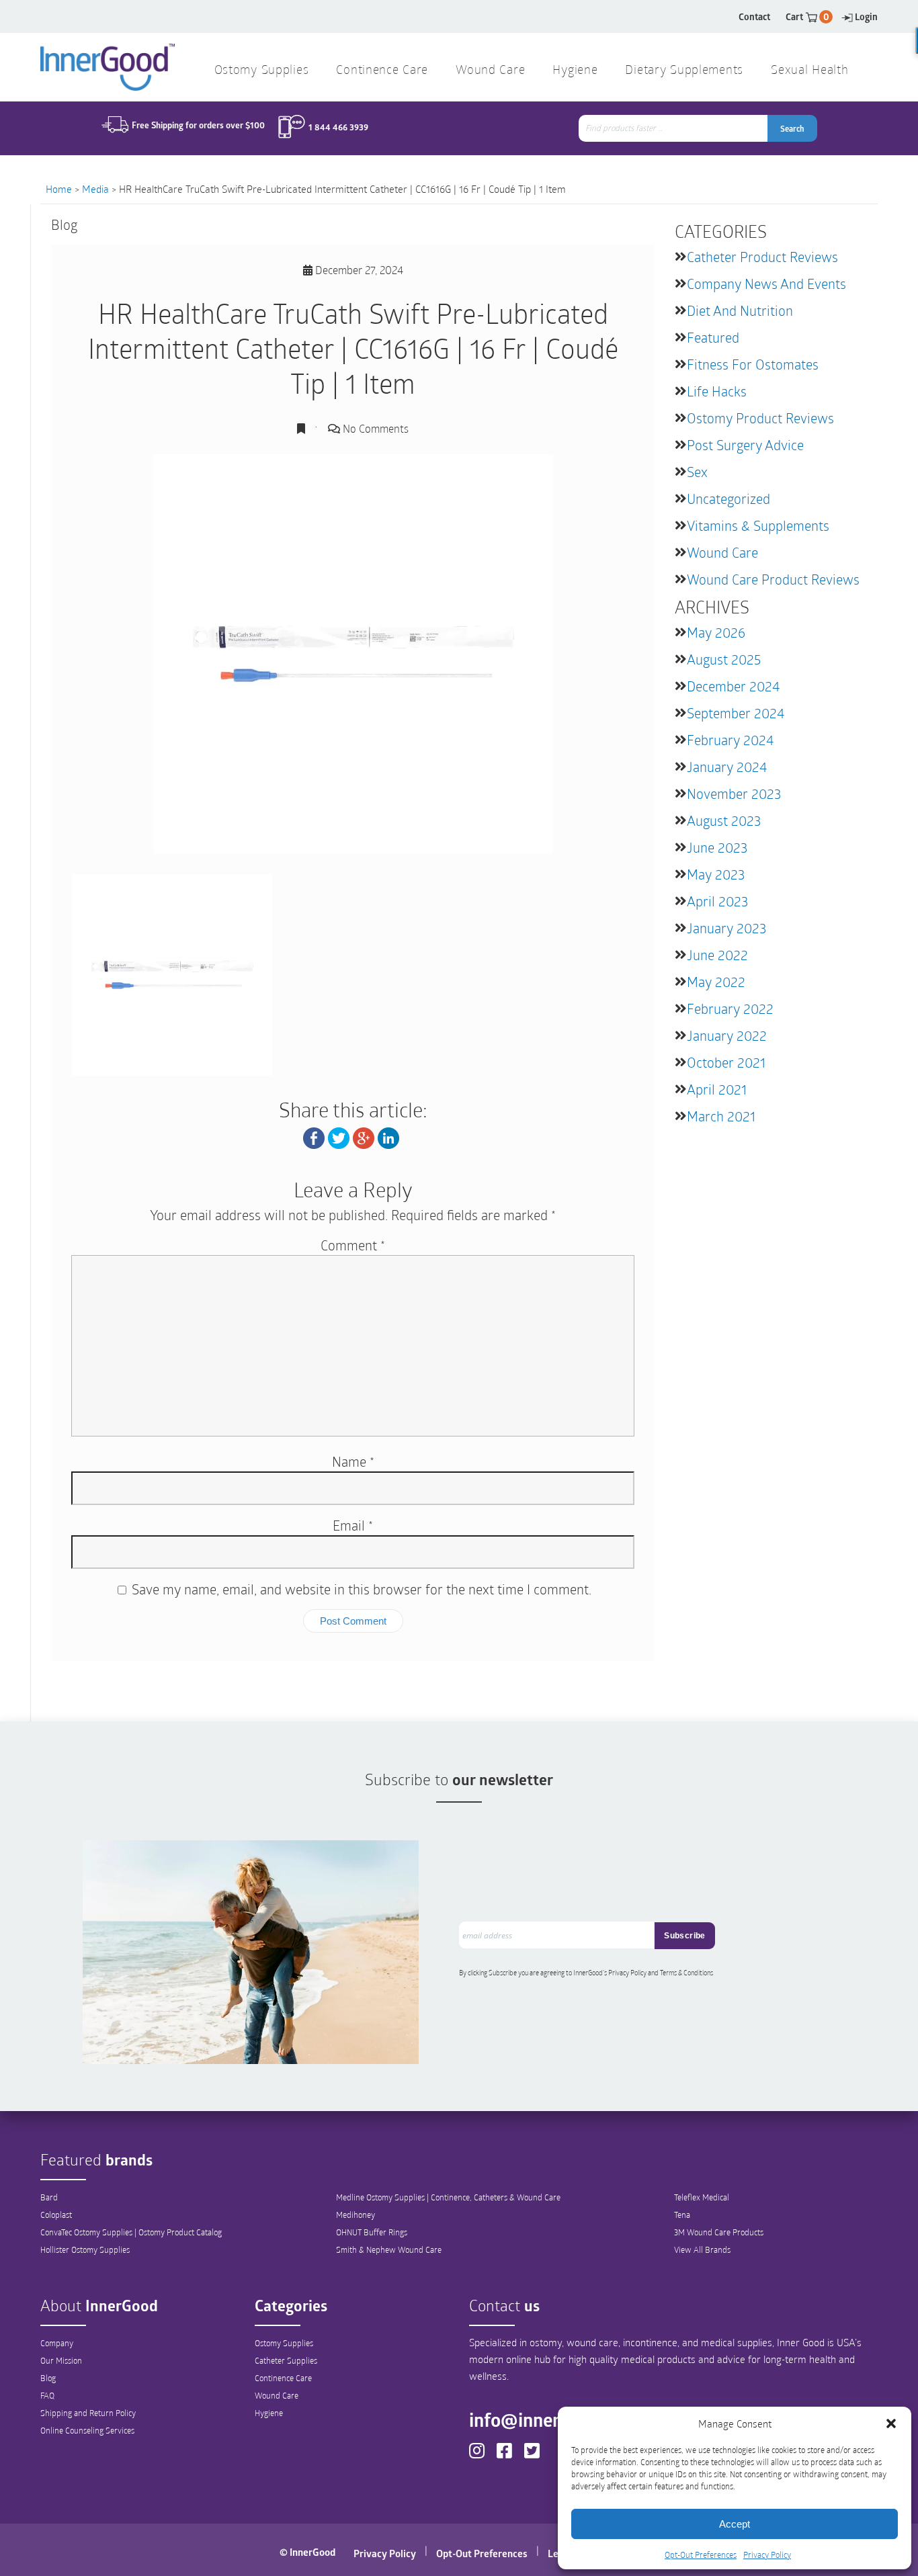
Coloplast (56, 2215)
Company (57, 2343)
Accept (735, 2524)
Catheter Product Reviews (762, 257)
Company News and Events (766, 284)
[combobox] (674, 128)
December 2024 (733, 686)
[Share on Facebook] (314, 1136)
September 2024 (736, 713)
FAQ (47, 2395)
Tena (682, 2215)
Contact (754, 16)
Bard (49, 2197)
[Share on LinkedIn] (388, 1136)
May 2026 (716, 632)
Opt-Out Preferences (701, 2554)
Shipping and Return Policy (88, 2413)
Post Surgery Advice (745, 445)
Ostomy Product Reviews (760, 418)
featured (713, 337)
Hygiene (269, 2413)
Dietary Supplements (684, 71)
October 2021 (726, 1062)
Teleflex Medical (702, 2197)
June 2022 (717, 955)
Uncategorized (728, 499)
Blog (48, 2378)
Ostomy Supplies (284, 2343)
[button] (891, 2423)
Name (353, 1461)
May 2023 (716, 874)
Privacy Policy (767, 2554)
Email (353, 1525)
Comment (353, 1245)
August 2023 (724, 820)
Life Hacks (717, 391)
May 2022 (716, 982)
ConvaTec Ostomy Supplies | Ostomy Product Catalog (131, 2232)
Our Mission (61, 2360)
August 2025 (724, 659)
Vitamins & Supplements (758, 525)
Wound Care (722, 552)
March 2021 (721, 1116)
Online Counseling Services (87, 2430)
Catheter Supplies (286, 2360)
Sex (697, 472)
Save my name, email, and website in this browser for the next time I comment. (362, 1589)
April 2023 (717, 901)
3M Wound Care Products (719, 2232)
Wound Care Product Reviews (773, 579)
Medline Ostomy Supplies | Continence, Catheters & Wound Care (448, 2197)
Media (95, 189)
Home (59, 189)
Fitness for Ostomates (753, 364)
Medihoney (356, 2215)
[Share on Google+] (364, 1136)
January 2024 (727, 767)
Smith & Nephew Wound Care (389, 2249)
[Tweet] (339, 1136)
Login (866, 16)
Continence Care (283, 2378)
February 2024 (730, 740)
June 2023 (717, 847)
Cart (807, 16)
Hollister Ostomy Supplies (85, 2249)
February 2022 (730, 1008)
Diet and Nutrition (740, 310)
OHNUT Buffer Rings (372, 2232)
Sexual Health (809, 71)
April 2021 (717, 1089)
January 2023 (726, 928)
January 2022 (727, 1035)
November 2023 (734, 793)
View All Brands (702, 2249)
